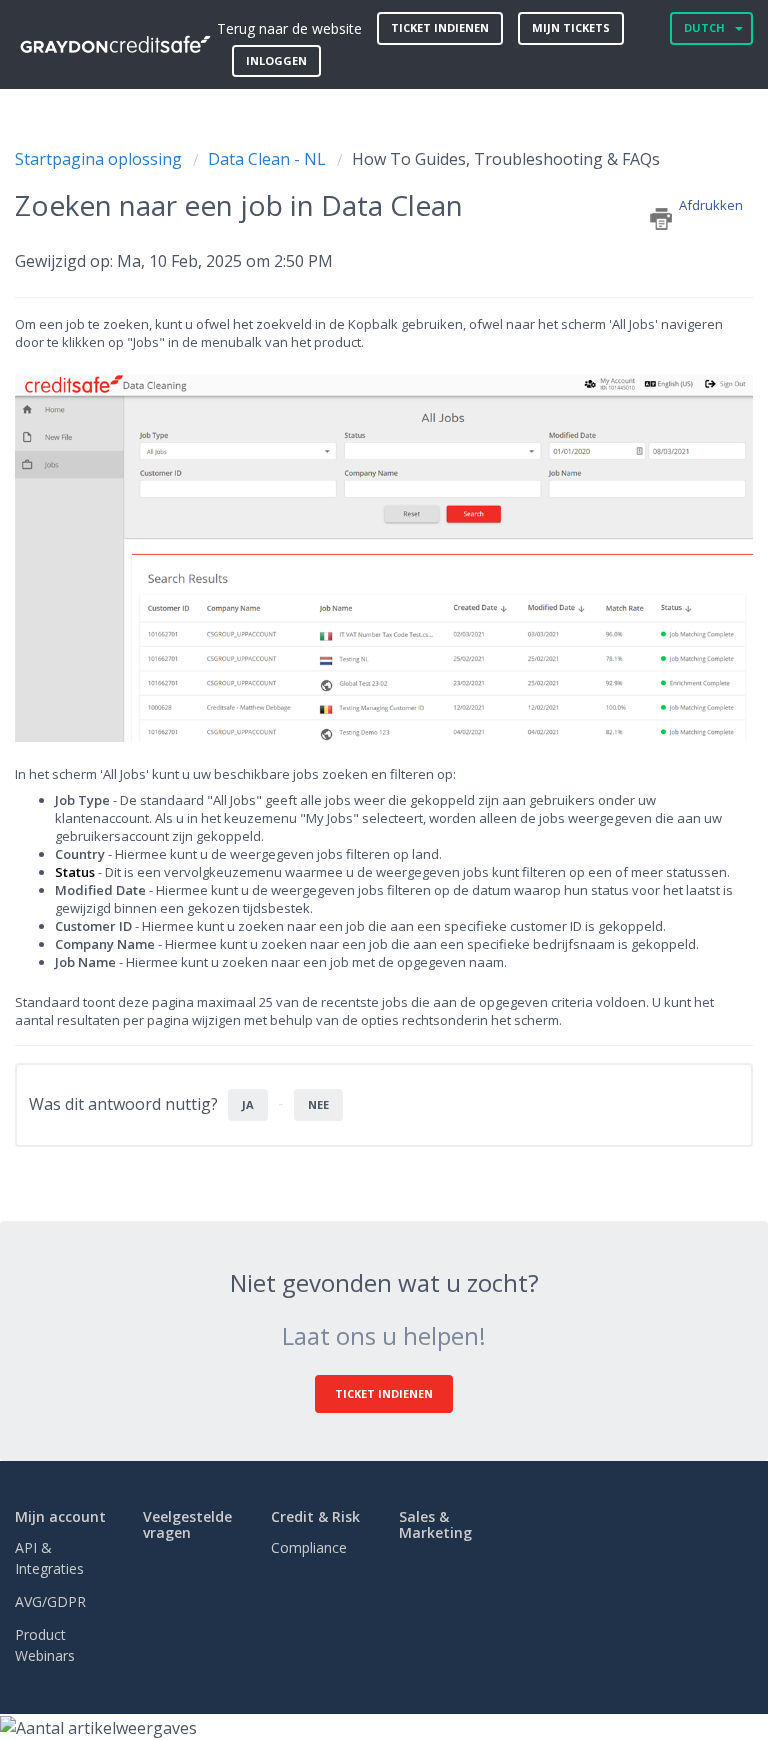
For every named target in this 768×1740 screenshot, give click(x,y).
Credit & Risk (315, 1516)
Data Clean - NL (267, 159)
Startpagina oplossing (100, 159)
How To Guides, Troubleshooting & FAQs (506, 159)
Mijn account (60, 1516)
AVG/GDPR (50, 1601)
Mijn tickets (571, 27)
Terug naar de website (289, 28)
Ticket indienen (440, 27)
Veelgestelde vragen (187, 1524)
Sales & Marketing (435, 1524)
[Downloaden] (347, 870)
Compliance (309, 1547)
